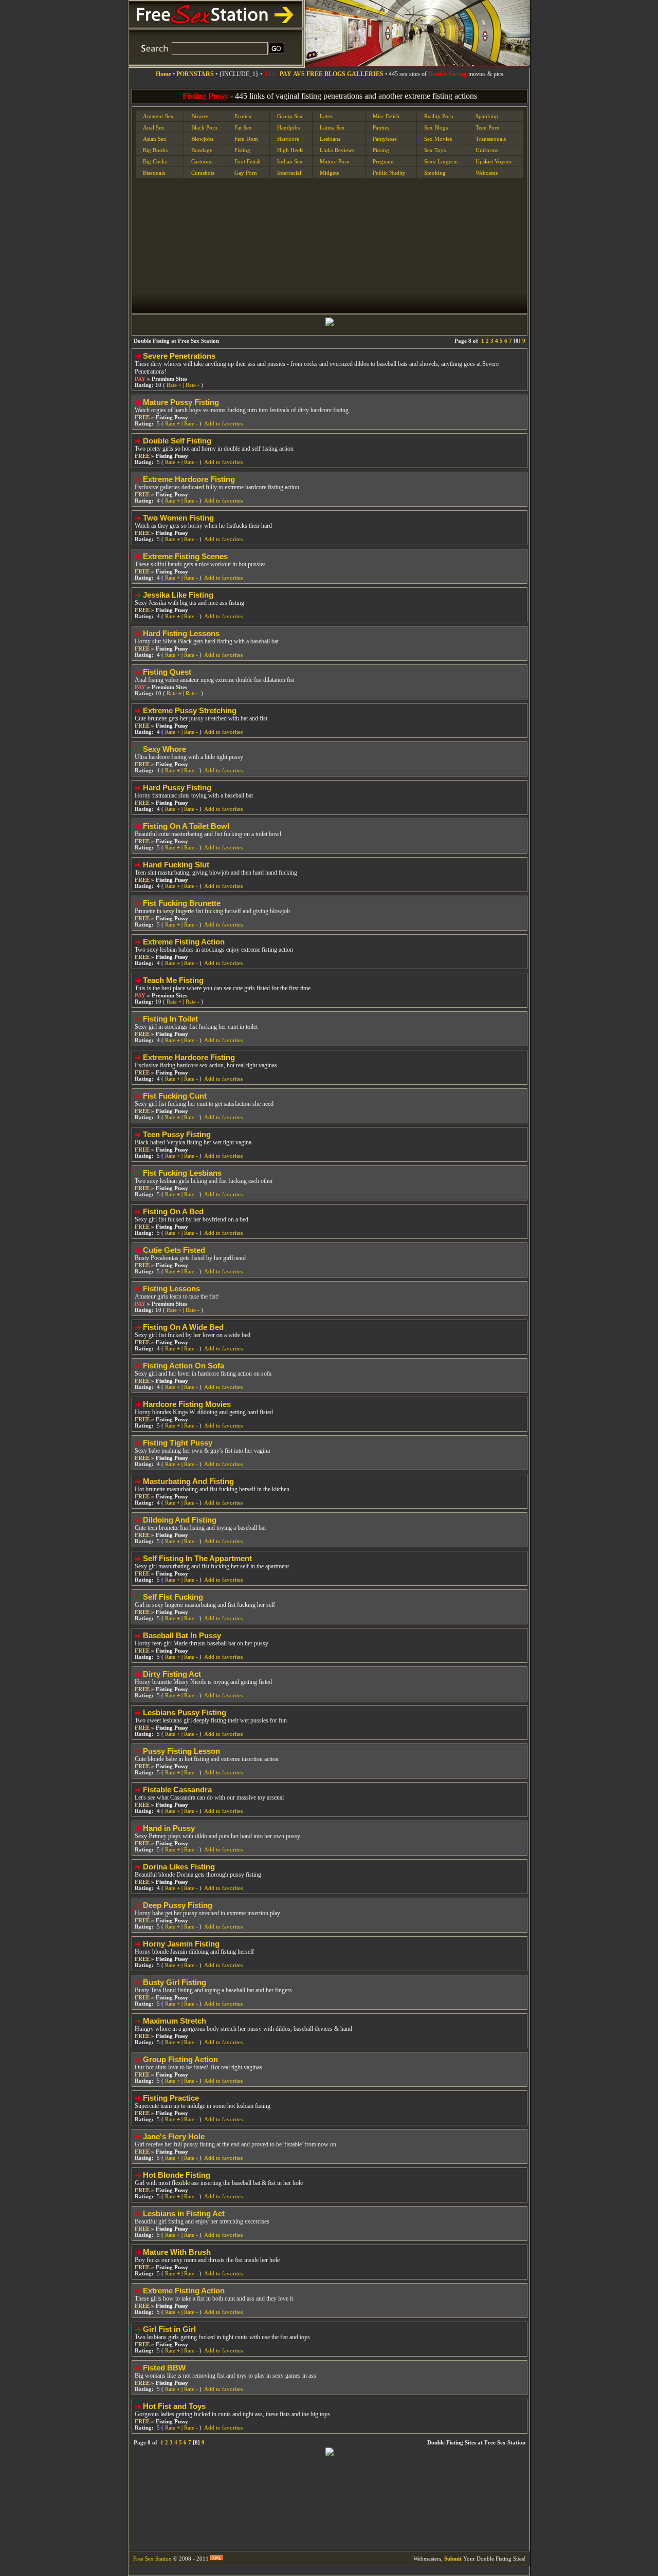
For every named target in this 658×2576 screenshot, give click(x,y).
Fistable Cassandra (177, 1790)
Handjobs (288, 127)
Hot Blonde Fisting (177, 2175)
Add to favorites (223, 423)
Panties (381, 127)
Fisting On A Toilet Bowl (186, 826)
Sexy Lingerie (441, 161)
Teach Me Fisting (173, 980)
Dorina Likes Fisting (179, 1867)
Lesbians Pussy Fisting (185, 1712)
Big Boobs (155, 150)
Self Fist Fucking (173, 1597)
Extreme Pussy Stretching (190, 710)
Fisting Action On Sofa (184, 1366)
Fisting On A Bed (173, 1211)
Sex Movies (438, 139)
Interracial (289, 173)
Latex (326, 116)
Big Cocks (155, 161)
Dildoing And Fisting (180, 1520)
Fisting (242, 150)
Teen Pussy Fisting (177, 1134)
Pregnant (383, 161)
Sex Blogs (436, 127)
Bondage (202, 150)
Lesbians (330, 139)
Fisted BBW (164, 2368)
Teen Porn (488, 127)
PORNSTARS (195, 74)
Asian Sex (155, 139)
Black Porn (204, 127)
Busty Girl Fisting (175, 1982)
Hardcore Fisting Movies (187, 1404)
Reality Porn (439, 116)
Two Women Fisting (178, 518)
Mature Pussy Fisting (181, 402)
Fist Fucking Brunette (182, 903)
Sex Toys (435, 150)
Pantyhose (385, 139)
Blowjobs (202, 139)
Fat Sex (243, 127)
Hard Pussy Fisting (177, 787)
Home (163, 74)
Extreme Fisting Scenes (185, 556)
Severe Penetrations (179, 356)
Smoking (435, 173)
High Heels (290, 150)
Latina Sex (332, 127)
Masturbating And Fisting (188, 1481)
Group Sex (290, 116)
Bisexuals (154, 173)
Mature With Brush (177, 2252)
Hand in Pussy (169, 1828)
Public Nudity (389, 173)
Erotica (243, 116)
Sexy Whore (164, 749)
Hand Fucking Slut (176, 865)
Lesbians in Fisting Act (184, 2213)
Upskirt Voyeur (494, 161)
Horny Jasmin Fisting (181, 1944)
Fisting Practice (171, 2098)
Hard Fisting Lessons (181, 633)
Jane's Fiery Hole (174, 2136)
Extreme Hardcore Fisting (189, 479)
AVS (299, 74)
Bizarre (200, 116)
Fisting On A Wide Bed (183, 1327)
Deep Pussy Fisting (178, 1905)
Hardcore (288, 139)
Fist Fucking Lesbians (182, 1173)
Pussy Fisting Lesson (181, 1751)
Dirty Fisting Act (172, 1674)
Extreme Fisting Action (184, 942)
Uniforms (487, 150)
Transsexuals (491, 139)
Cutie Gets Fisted (174, 1250)
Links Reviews (337, 150)
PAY (286, 74)
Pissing (381, 150)
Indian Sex (290, 161)
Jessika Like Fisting (178, 595)
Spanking (487, 116)
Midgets (329, 173)
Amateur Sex (158, 116)
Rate (174, 385)
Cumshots (203, 173)
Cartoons (202, 161)
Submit (453, 2559)
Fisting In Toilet (170, 1019)
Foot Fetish (248, 161)
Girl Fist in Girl (169, 2329)
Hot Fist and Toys (174, 2406)
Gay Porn (246, 173)
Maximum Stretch (175, 2021)
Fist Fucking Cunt (175, 1096)
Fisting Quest (167, 672)
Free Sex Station (152, 2559)
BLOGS (335, 74)
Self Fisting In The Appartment (197, 1558)
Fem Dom (246, 139)
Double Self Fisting (177, 441)
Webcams (487, 173)
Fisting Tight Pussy (178, 1443)
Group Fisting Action (180, 2059)
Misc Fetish (386, 116)
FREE (315, 74)
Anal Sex (154, 127)
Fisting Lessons (171, 1289)
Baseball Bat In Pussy (182, 1635)
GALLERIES (365, 74)
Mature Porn (335, 161)
